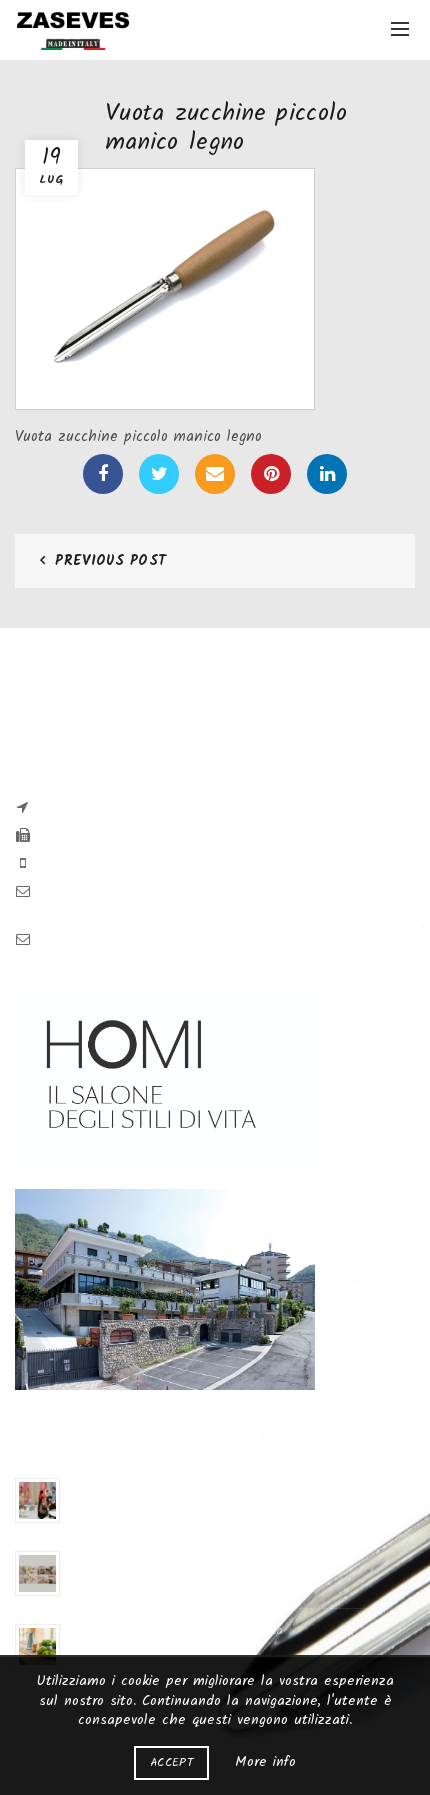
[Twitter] (159, 474)
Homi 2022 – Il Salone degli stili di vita (176, 1630)
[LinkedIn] (327, 474)
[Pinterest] (271, 474)
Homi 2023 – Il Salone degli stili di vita (176, 1557)
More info (265, 1762)
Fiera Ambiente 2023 (124, 1484)
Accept (171, 1762)
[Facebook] (103, 474)
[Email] (215, 474)
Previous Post (110, 561)
